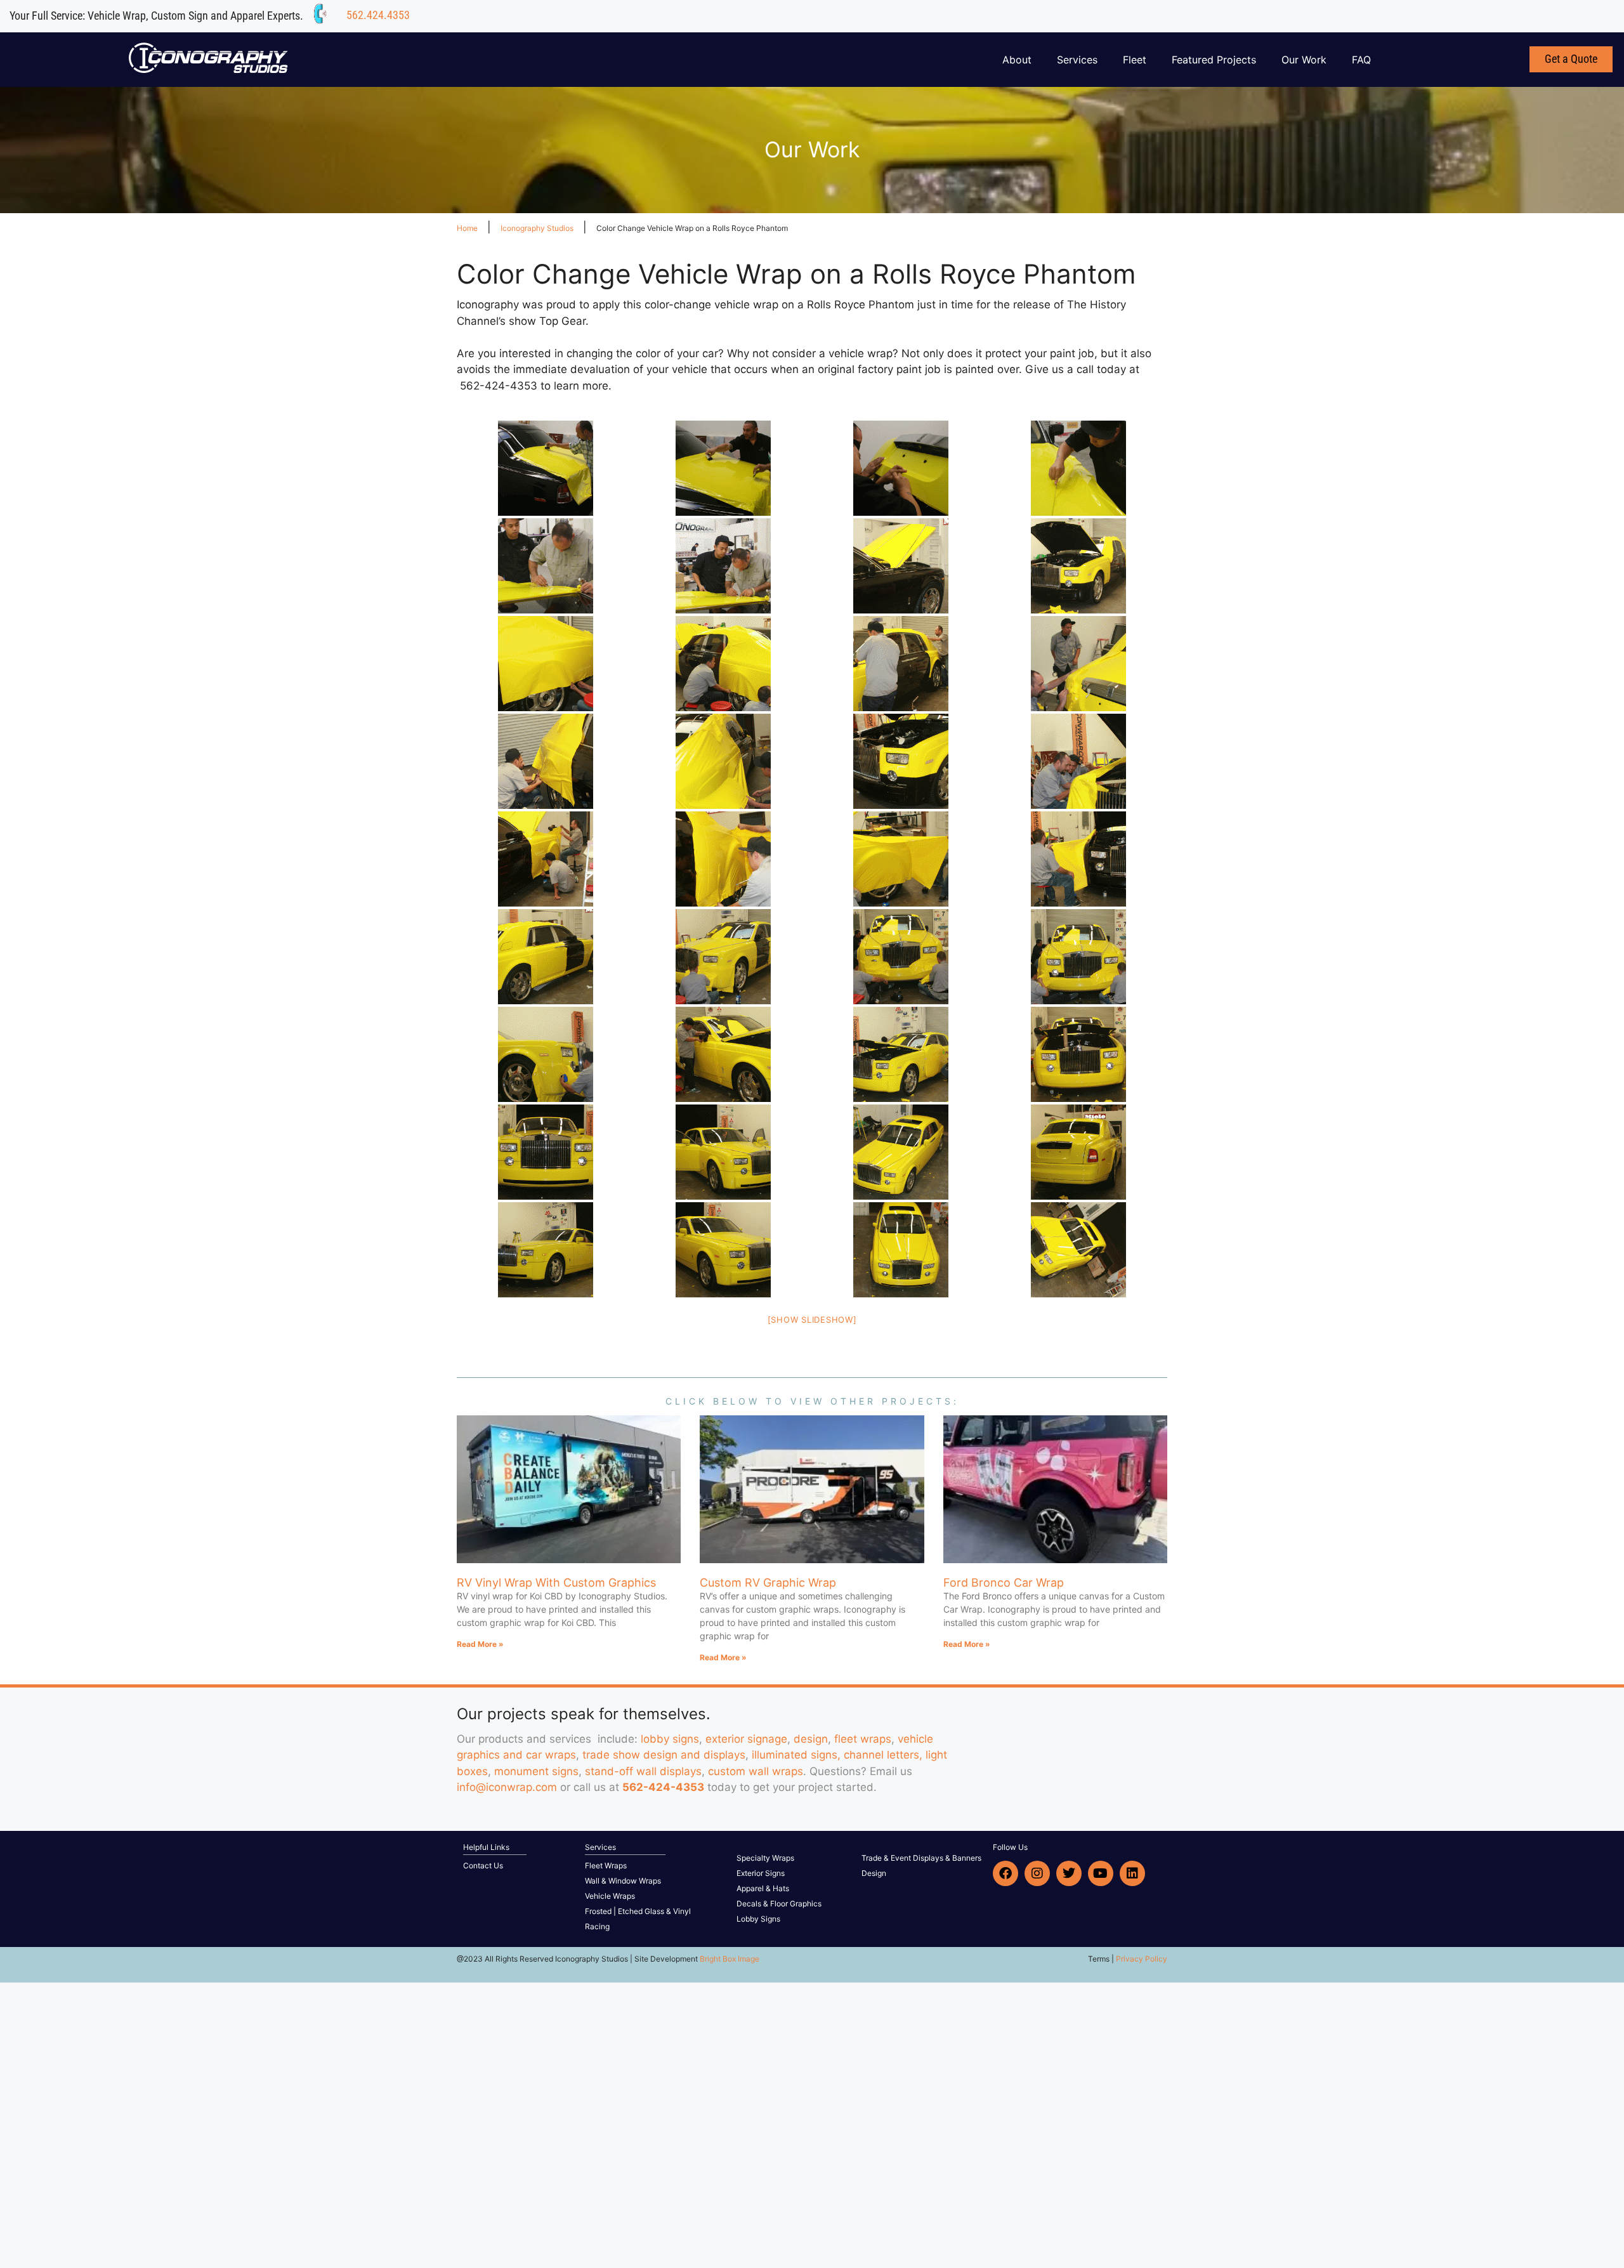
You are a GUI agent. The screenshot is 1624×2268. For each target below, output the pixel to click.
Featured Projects (1214, 60)
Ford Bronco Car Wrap (1004, 1583)
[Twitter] (1069, 1873)
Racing (597, 1926)
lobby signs (670, 1739)
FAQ (1361, 60)
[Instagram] (1037, 1873)
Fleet (1135, 60)
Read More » (480, 1644)
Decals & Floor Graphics (779, 1904)
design (811, 1739)
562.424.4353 (378, 15)
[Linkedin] (1132, 1873)
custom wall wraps (756, 1771)
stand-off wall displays (643, 1771)
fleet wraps (863, 1739)
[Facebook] (1005, 1873)
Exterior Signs (761, 1873)
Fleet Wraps (606, 1865)
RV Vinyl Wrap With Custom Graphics (556, 1583)
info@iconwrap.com (507, 1787)
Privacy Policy (1142, 1959)
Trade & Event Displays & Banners (921, 1858)
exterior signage (746, 1739)
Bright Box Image (730, 1959)
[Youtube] (1101, 1873)
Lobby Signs (758, 1919)
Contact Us (483, 1865)
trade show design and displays (664, 1755)
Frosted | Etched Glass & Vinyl (638, 1911)
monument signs (536, 1771)
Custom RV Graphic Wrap (768, 1583)
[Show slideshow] (812, 1320)
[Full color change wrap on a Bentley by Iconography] (546, 468)
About (1017, 60)
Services (1077, 60)
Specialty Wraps (765, 1858)
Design (874, 1873)
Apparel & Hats (763, 1888)
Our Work (1304, 60)
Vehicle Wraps (610, 1896)
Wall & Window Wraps (623, 1881)
